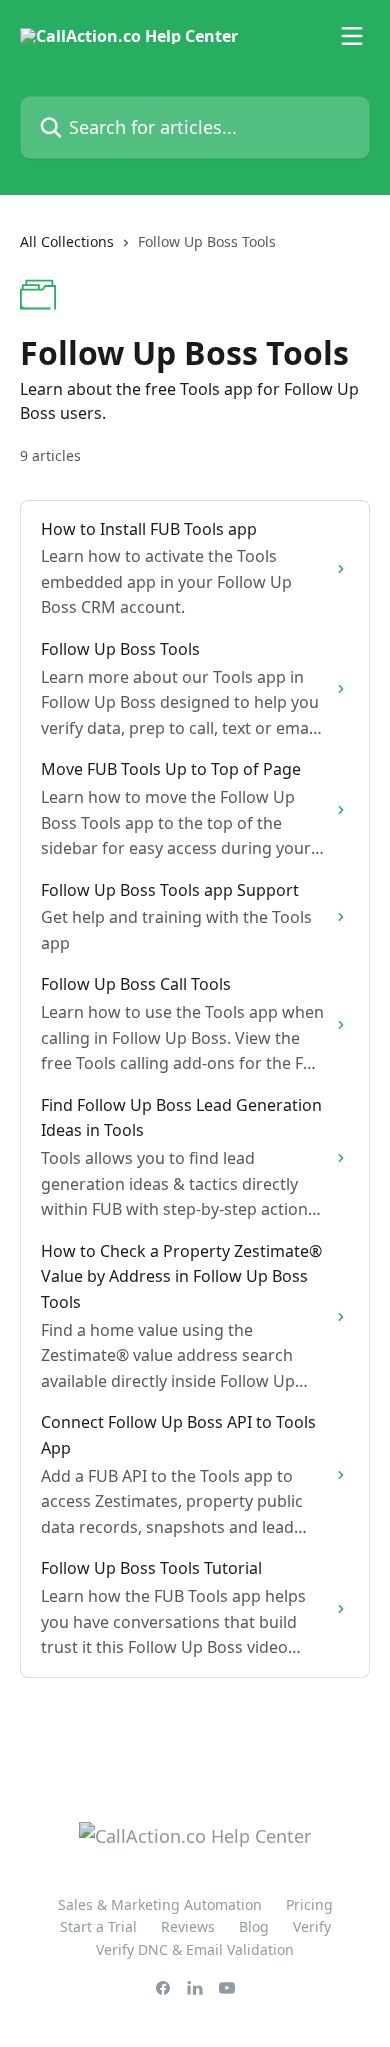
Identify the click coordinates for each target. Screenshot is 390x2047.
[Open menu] (352, 36)
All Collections (67, 241)
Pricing (309, 1904)
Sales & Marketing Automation (160, 1904)
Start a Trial (98, 1926)
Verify (312, 1926)
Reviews (188, 1926)
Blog (254, 1926)
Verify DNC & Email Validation (195, 1949)
